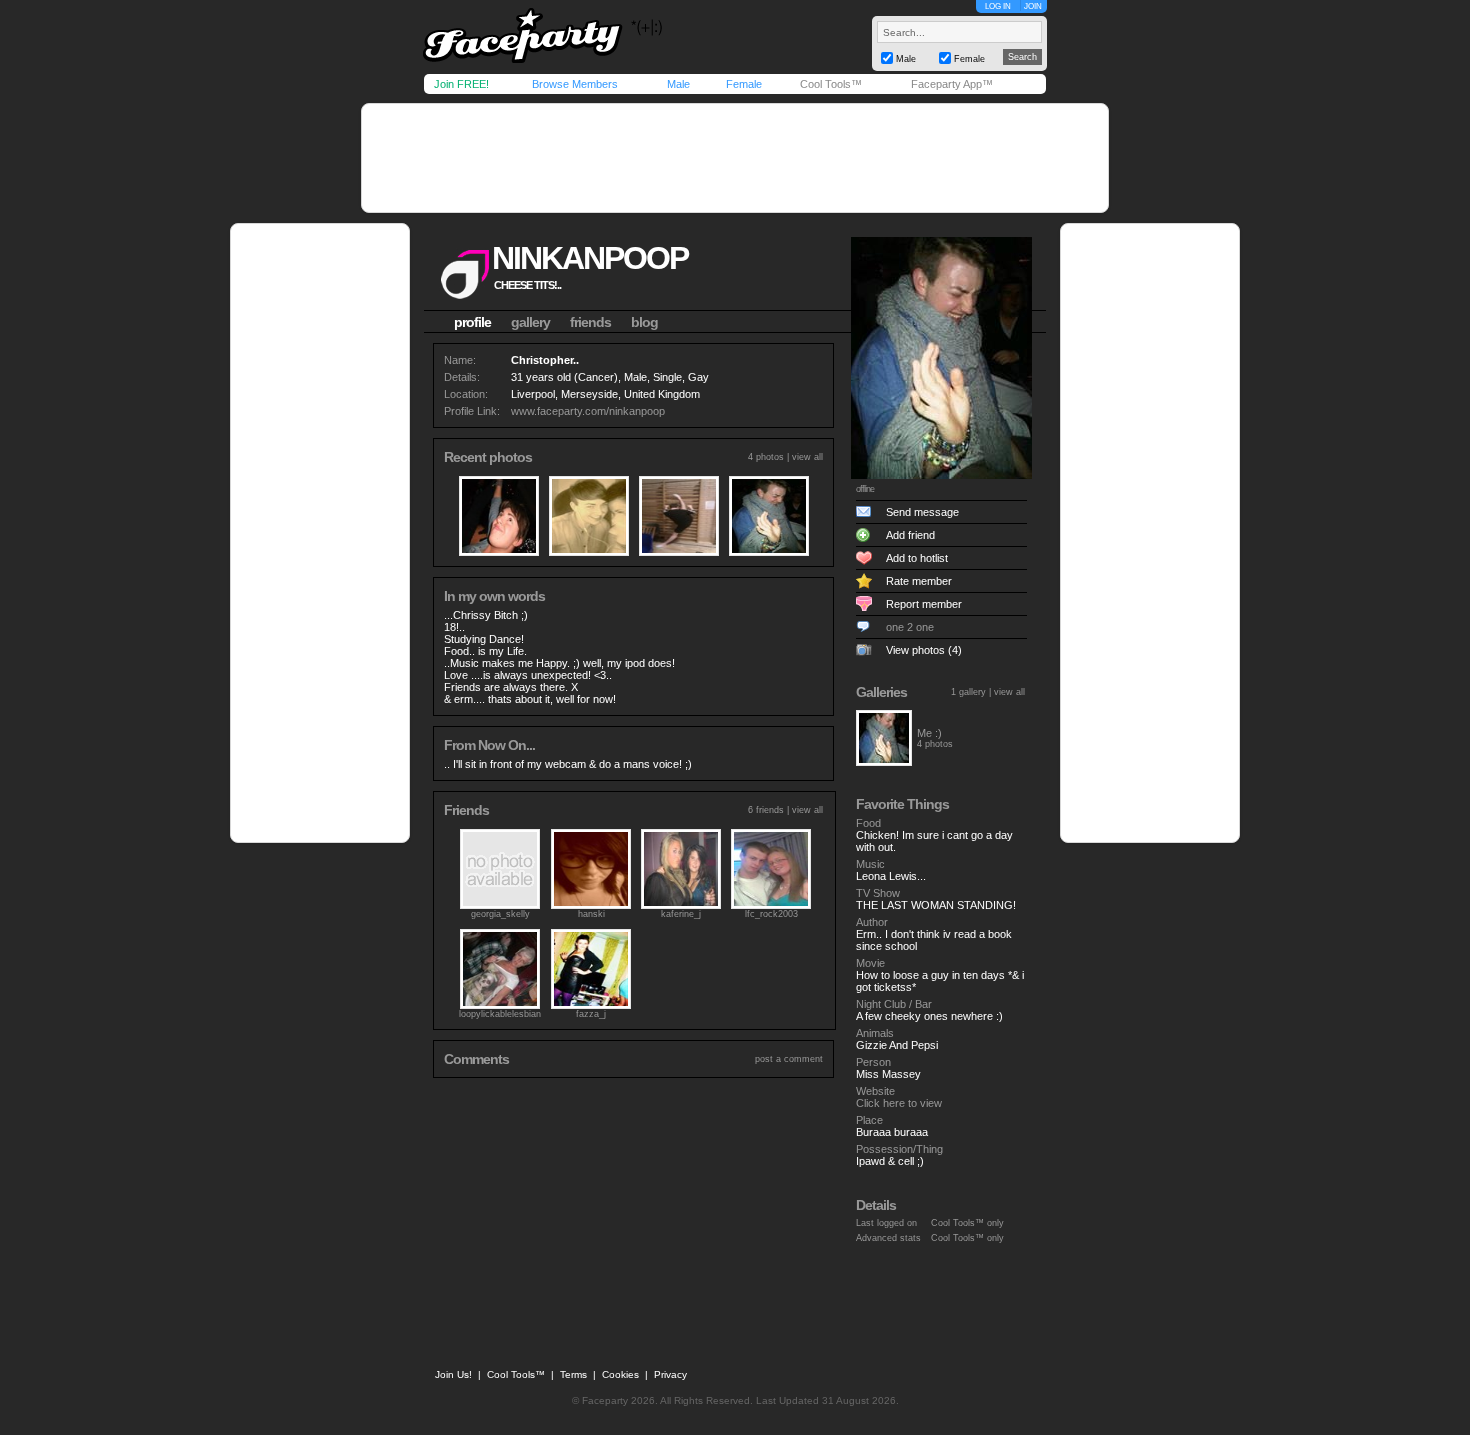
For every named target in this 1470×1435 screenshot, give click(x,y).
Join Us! (453, 1374)
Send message (922, 512)
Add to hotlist (917, 558)
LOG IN (998, 6)
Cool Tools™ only (967, 1223)
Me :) (929, 733)
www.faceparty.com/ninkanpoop (588, 411)
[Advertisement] (735, 158)
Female (744, 84)
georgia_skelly (500, 914)
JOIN (1033, 6)
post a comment (789, 1059)
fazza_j (591, 1014)
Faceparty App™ (952, 84)
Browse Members (575, 84)
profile (472, 322)
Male (678, 84)
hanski (591, 914)
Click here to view (899, 1103)
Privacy (670, 1374)
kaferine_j (681, 914)
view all (807, 457)
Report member (924, 604)
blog (644, 322)
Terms (573, 1374)
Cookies (620, 1374)
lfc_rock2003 (771, 914)
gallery (530, 322)
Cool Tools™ (831, 84)
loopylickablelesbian (500, 1014)
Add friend (910, 535)
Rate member (919, 581)
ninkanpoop (590, 258)
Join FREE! (461, 84)
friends (590, 322)
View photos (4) (924, 650)
